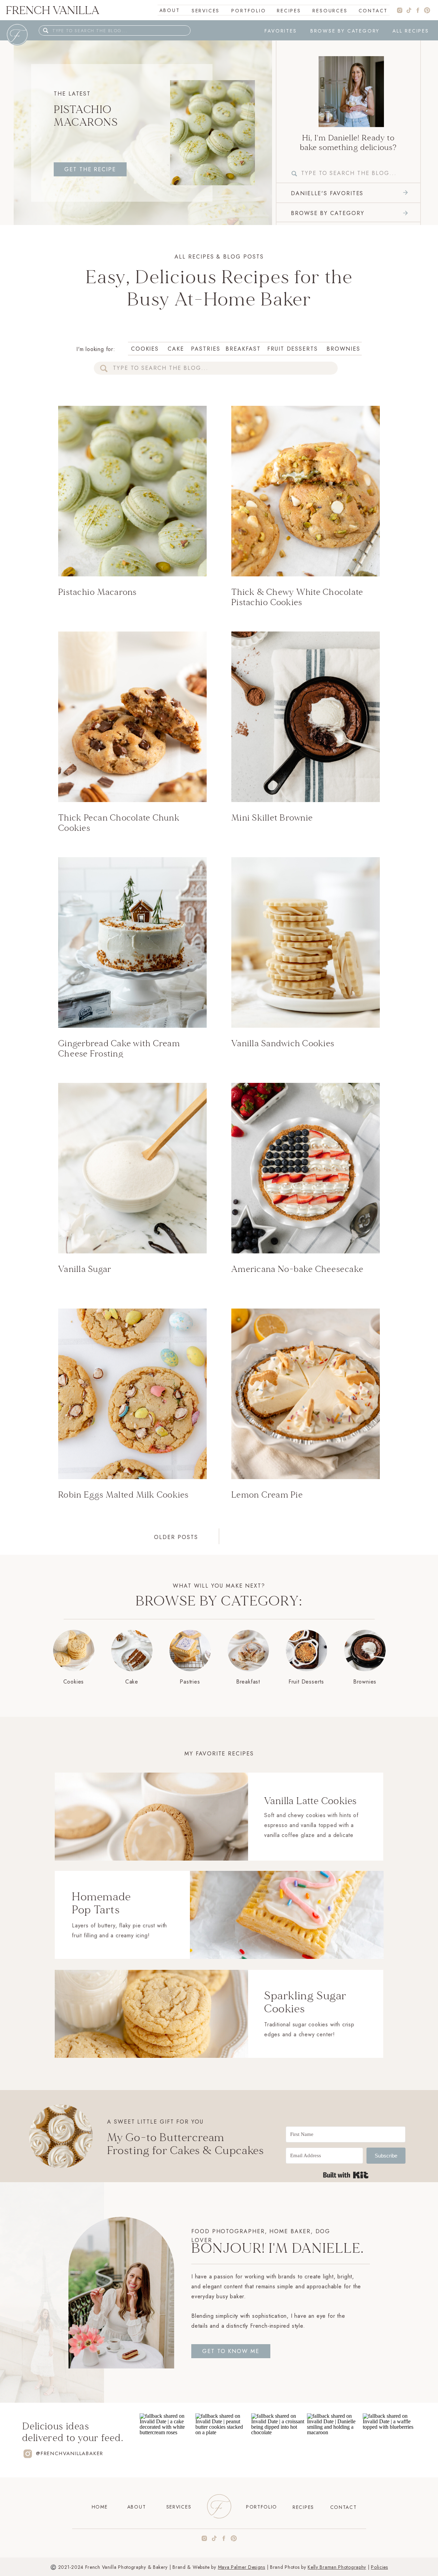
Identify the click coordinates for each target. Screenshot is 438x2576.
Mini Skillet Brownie (272, 818)
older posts (176, 1537)
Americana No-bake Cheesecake (297, 1269)
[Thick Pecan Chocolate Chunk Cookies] (132, 717)
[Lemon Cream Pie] (306, 1394)
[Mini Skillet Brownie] (306, 717)
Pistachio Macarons (86, 116)
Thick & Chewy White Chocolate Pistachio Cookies (297, 597)
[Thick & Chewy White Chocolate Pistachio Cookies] (306, 491)
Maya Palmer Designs (242, 2567)
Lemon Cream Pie (267, 1495)
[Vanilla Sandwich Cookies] (306, 942)
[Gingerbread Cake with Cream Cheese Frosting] (132, 942)
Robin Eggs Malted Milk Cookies (124, 1495)
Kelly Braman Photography (337, 2567)
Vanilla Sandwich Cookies (283, 1043)
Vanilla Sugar (85, 1269)
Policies (379, 2567)
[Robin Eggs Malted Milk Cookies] (132, 1394)
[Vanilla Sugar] (132, 1168)
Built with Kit (346, 2175)
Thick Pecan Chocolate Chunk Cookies (119, 823)
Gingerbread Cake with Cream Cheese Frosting (119, 1049)
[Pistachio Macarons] (351, 92)
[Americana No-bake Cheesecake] (306, 1168)
